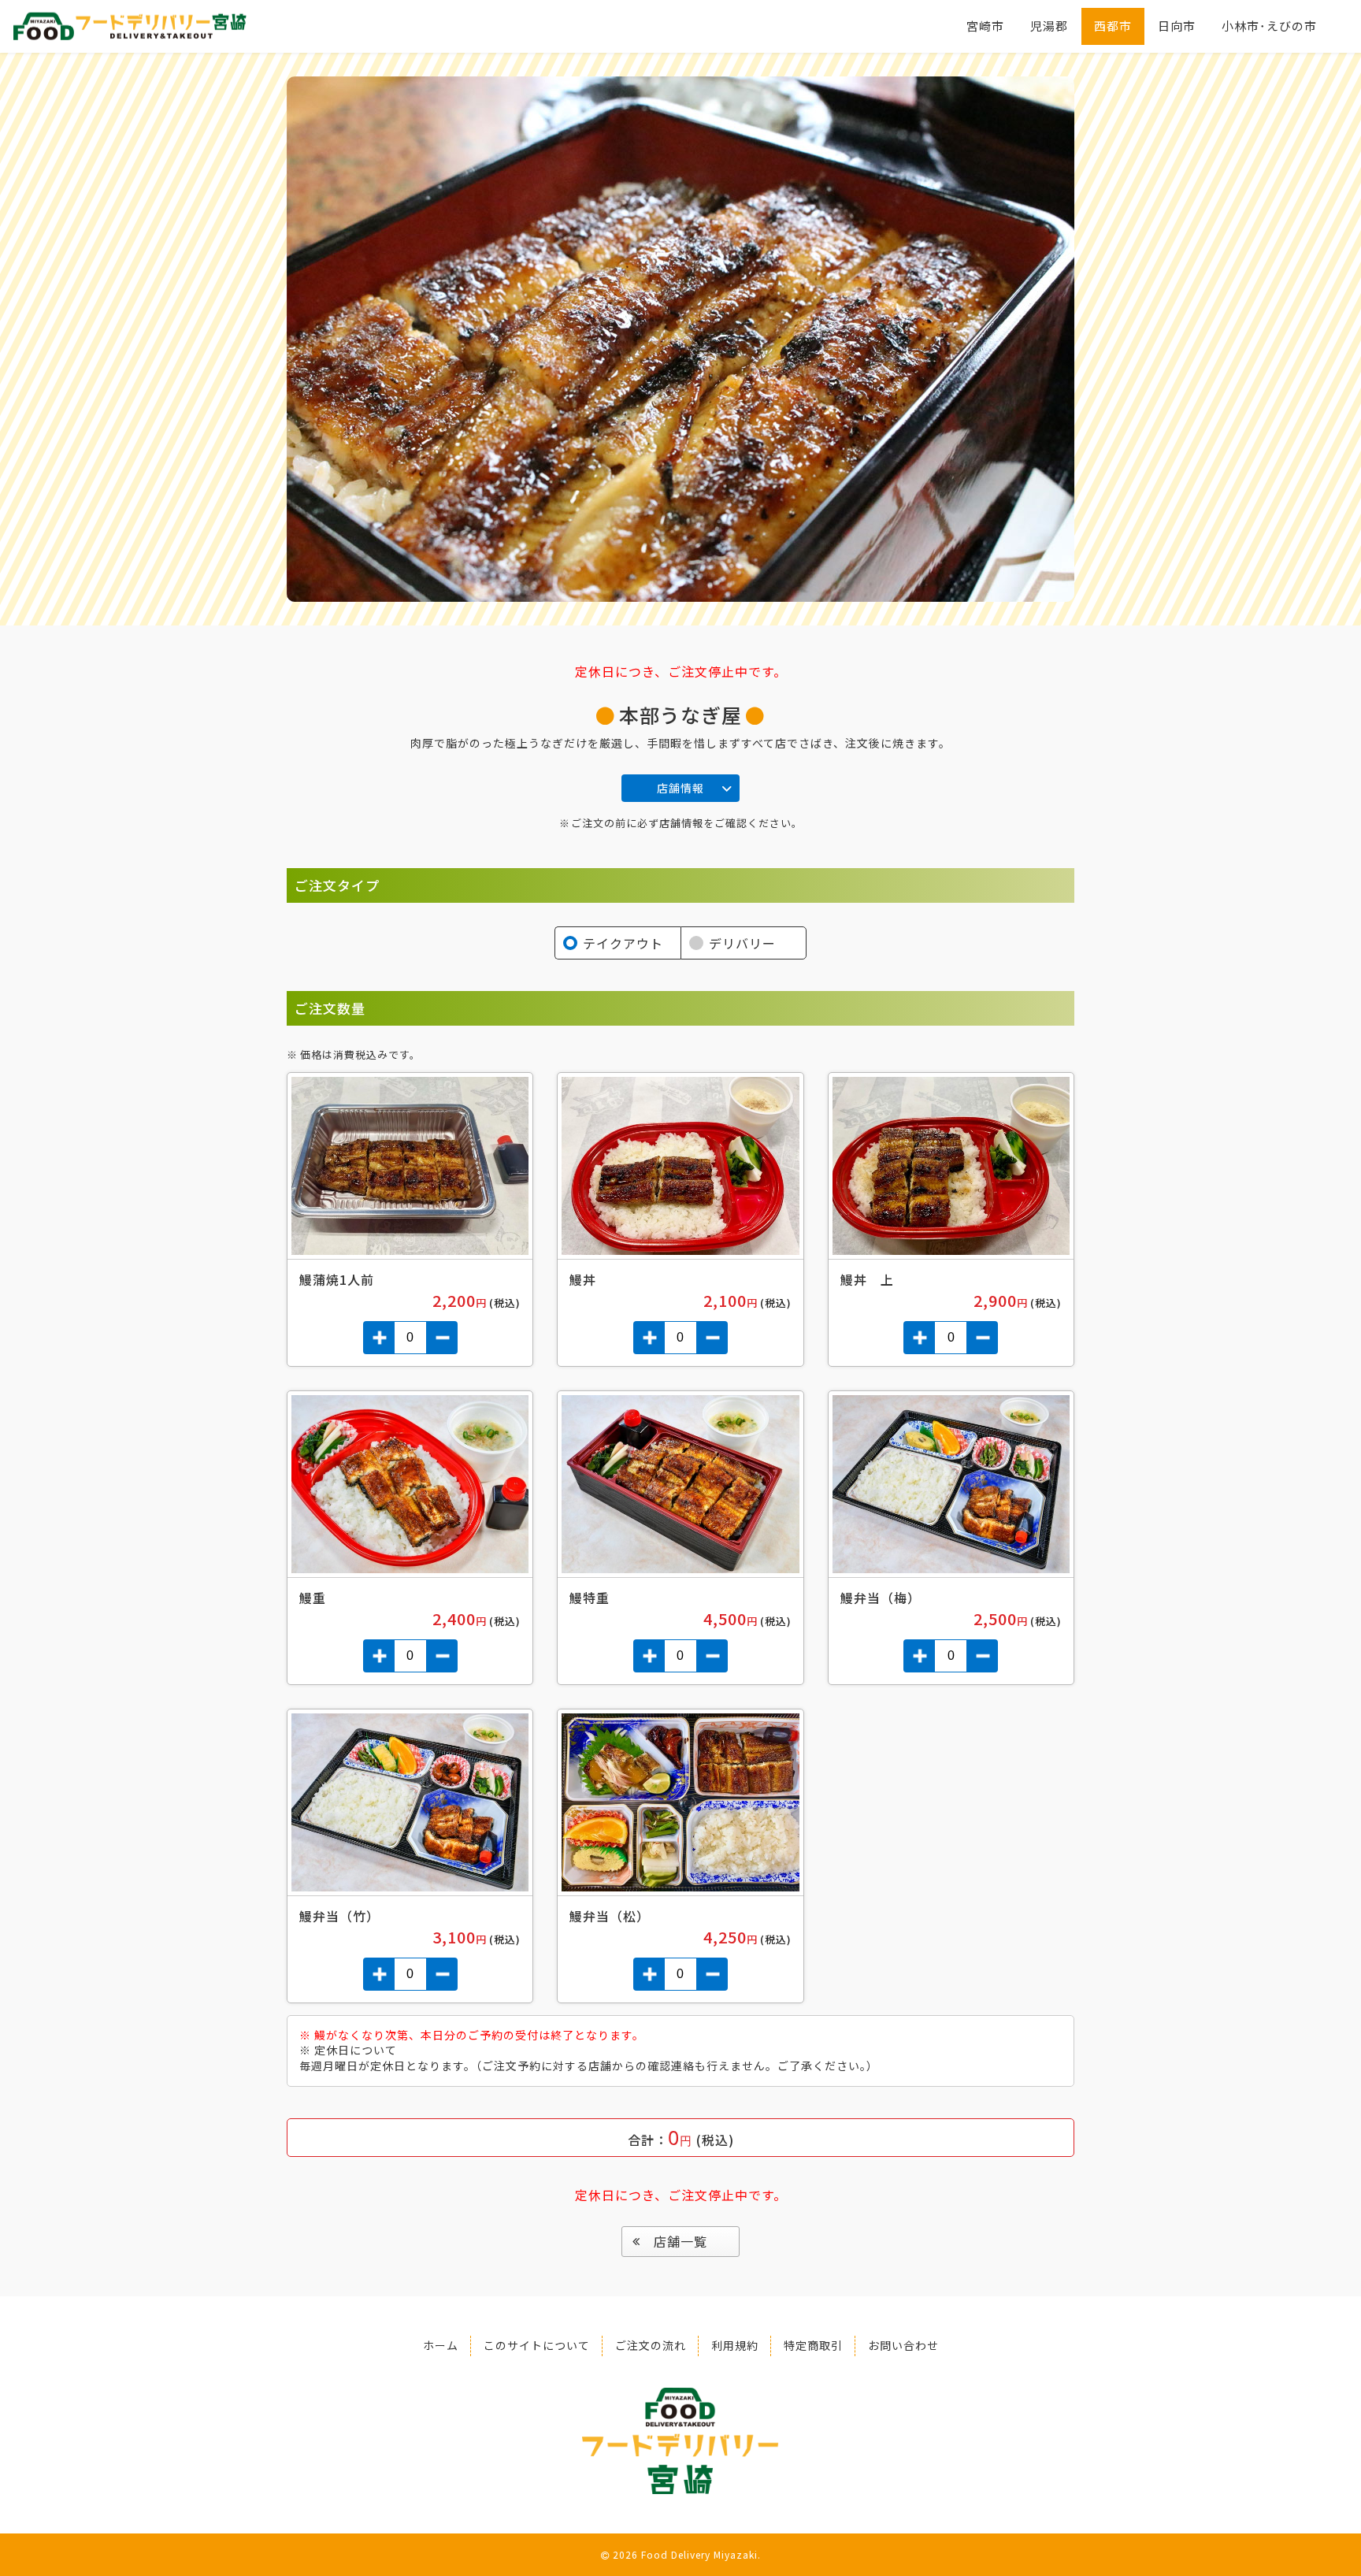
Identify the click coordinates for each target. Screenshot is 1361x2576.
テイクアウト (623, 943)
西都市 (1113, 26)
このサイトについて (537, 2345)
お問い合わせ (903, 2345)
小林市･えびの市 (1269, 26)
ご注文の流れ (651, 2345)
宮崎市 (985, 26)
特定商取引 (813, 2345)
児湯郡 (1049, 26)
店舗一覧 (680, 2241)
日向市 (1177, 26)
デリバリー (742, 943)
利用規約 (735, 2345)
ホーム (441, 2345)
